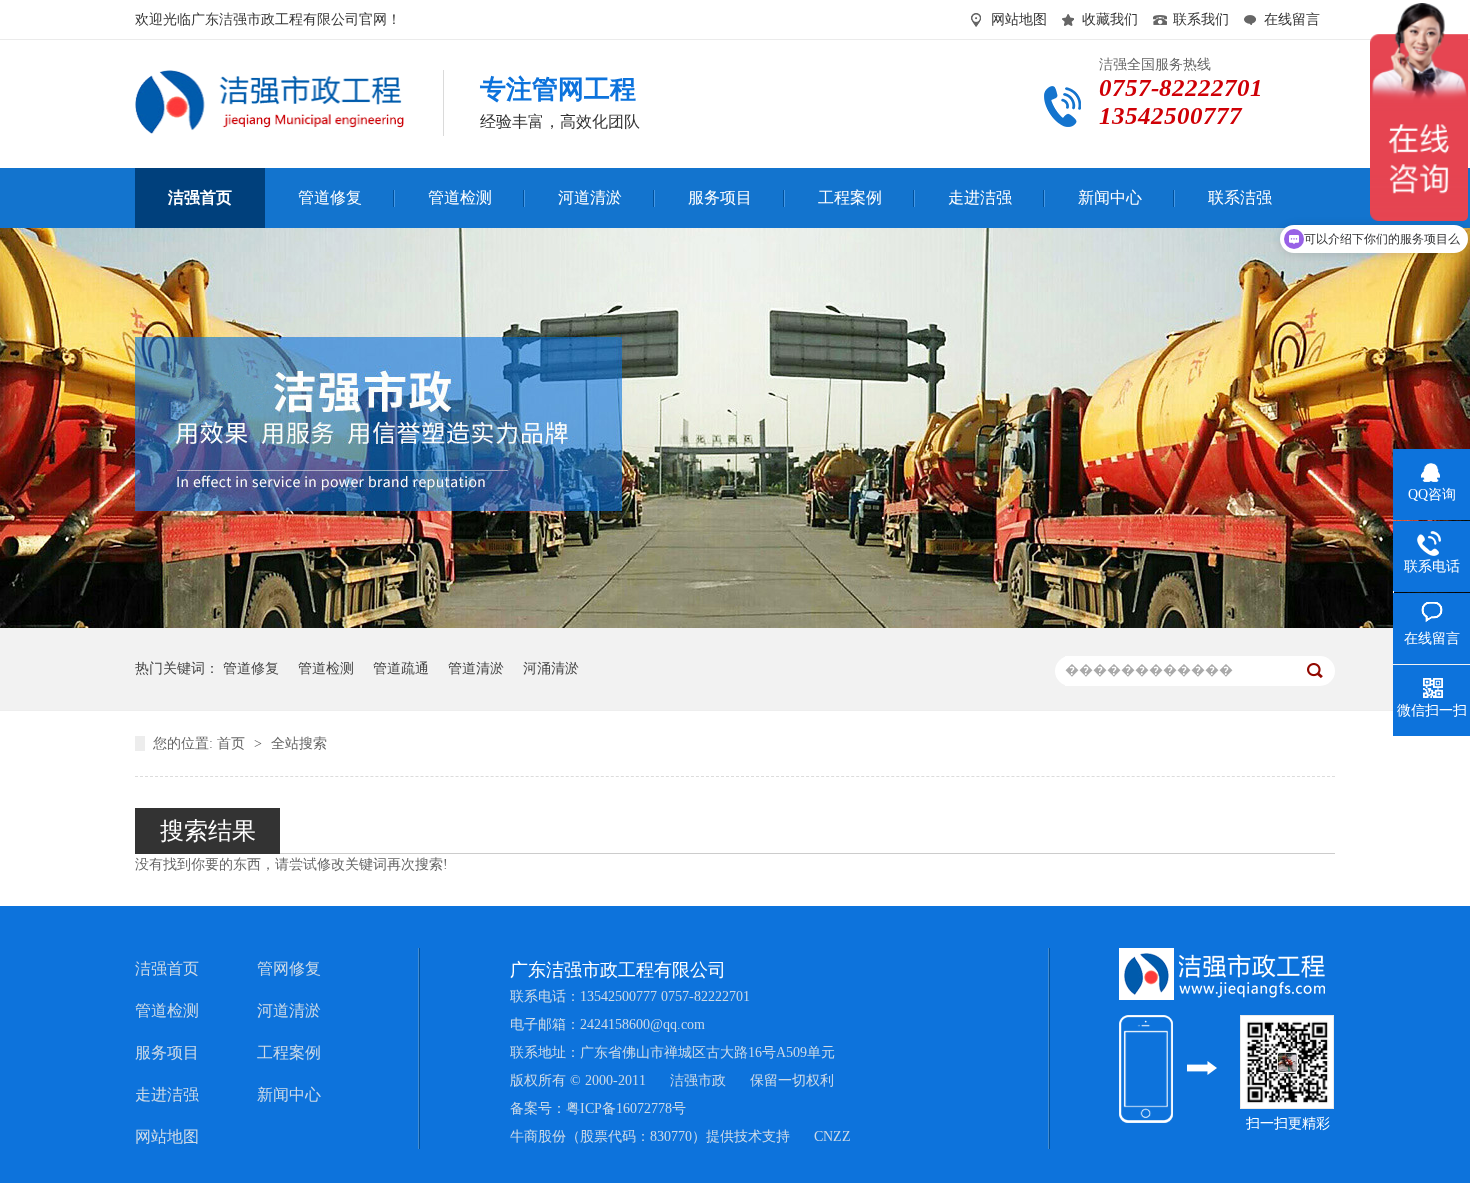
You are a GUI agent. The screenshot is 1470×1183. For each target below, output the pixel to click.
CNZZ (832, 1136)
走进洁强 (167, 1094)
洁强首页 (167, 968)
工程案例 (289, 1052)
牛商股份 (538, 1136)
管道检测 (326, 668)
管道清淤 (476, 668)
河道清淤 (289, 1010)
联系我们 (1201, 19)
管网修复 (289, 968)
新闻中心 (289, 1094)
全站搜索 (299, 743)
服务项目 (167, 1052)
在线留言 (1292, 19)
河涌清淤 (551, 668)
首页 (233, 743)
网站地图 (1019, 19)
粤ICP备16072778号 (626, 1108)
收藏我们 (1110, 19)
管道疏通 (401, 668)
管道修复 (251, 668)
